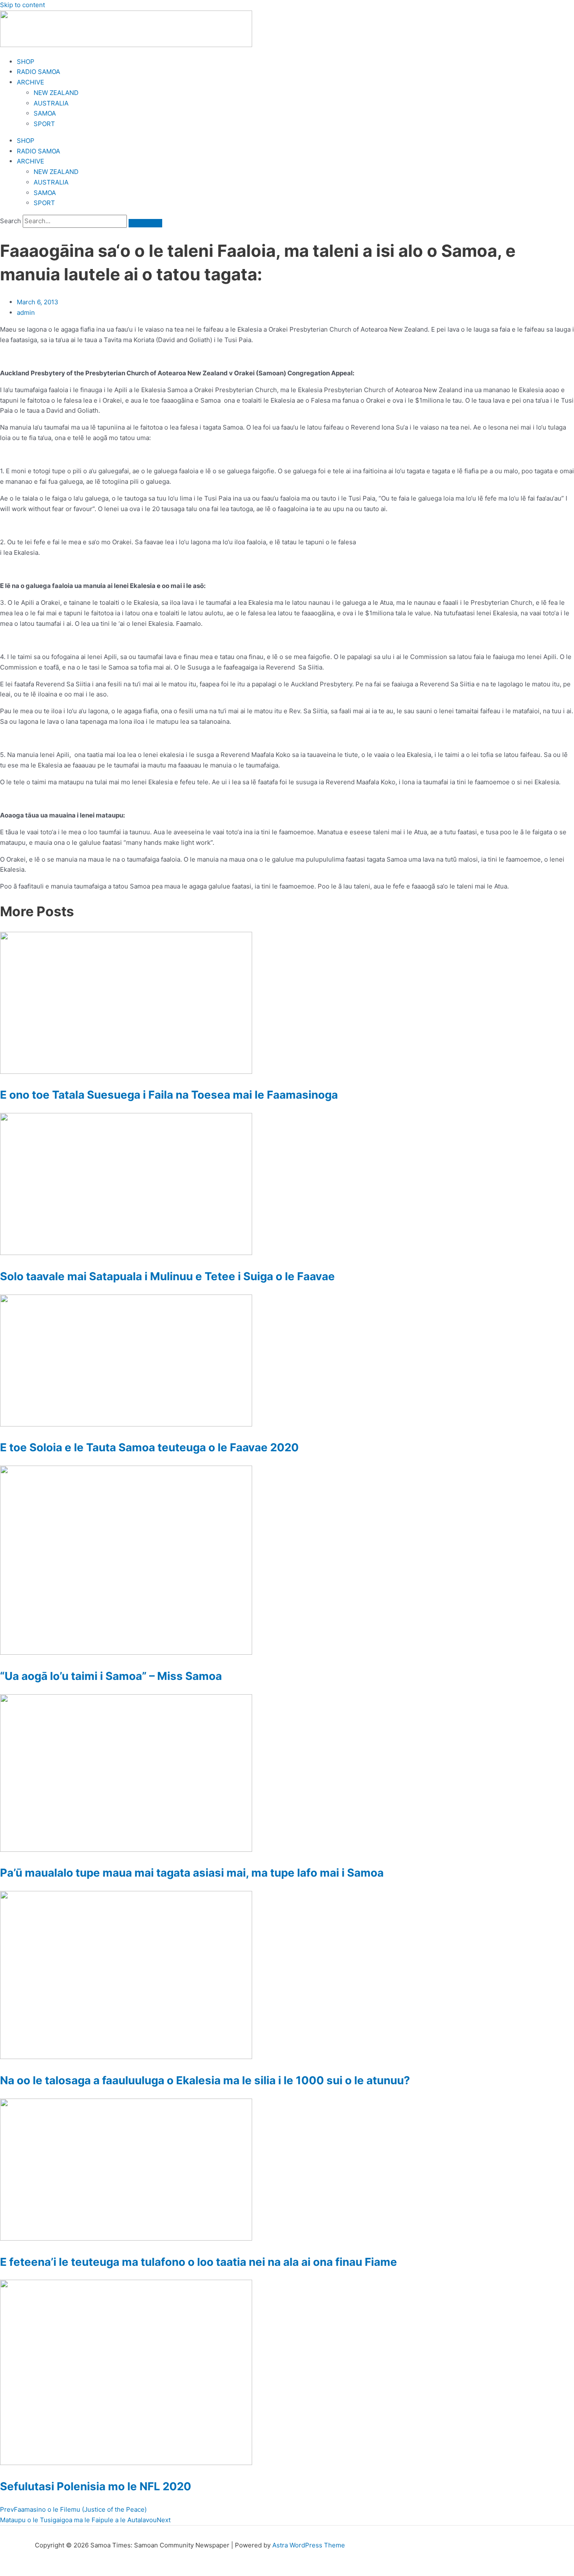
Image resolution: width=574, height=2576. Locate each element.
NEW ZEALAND (56, 93)
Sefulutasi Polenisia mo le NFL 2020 (96, 2486)
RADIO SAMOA (38, 72)
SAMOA (45, 113)
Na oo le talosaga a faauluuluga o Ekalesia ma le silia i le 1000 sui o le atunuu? (205, 2080)
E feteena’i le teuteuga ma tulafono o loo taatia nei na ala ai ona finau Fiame (199, 2262)
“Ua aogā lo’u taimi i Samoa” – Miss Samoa (111, 1676)
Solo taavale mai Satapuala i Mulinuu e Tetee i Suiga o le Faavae (167, 1276)
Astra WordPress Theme (309, 2545)
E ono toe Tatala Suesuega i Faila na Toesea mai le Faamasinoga (169, 1095)
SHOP (26, 62)
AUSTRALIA (51, 103)
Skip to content (22, 5)
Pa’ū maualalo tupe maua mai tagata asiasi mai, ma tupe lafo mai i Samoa (192, 1873)
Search (11, 221)
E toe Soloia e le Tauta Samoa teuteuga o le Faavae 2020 (149, 1447)
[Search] (145, 223)
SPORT (44, 124)
